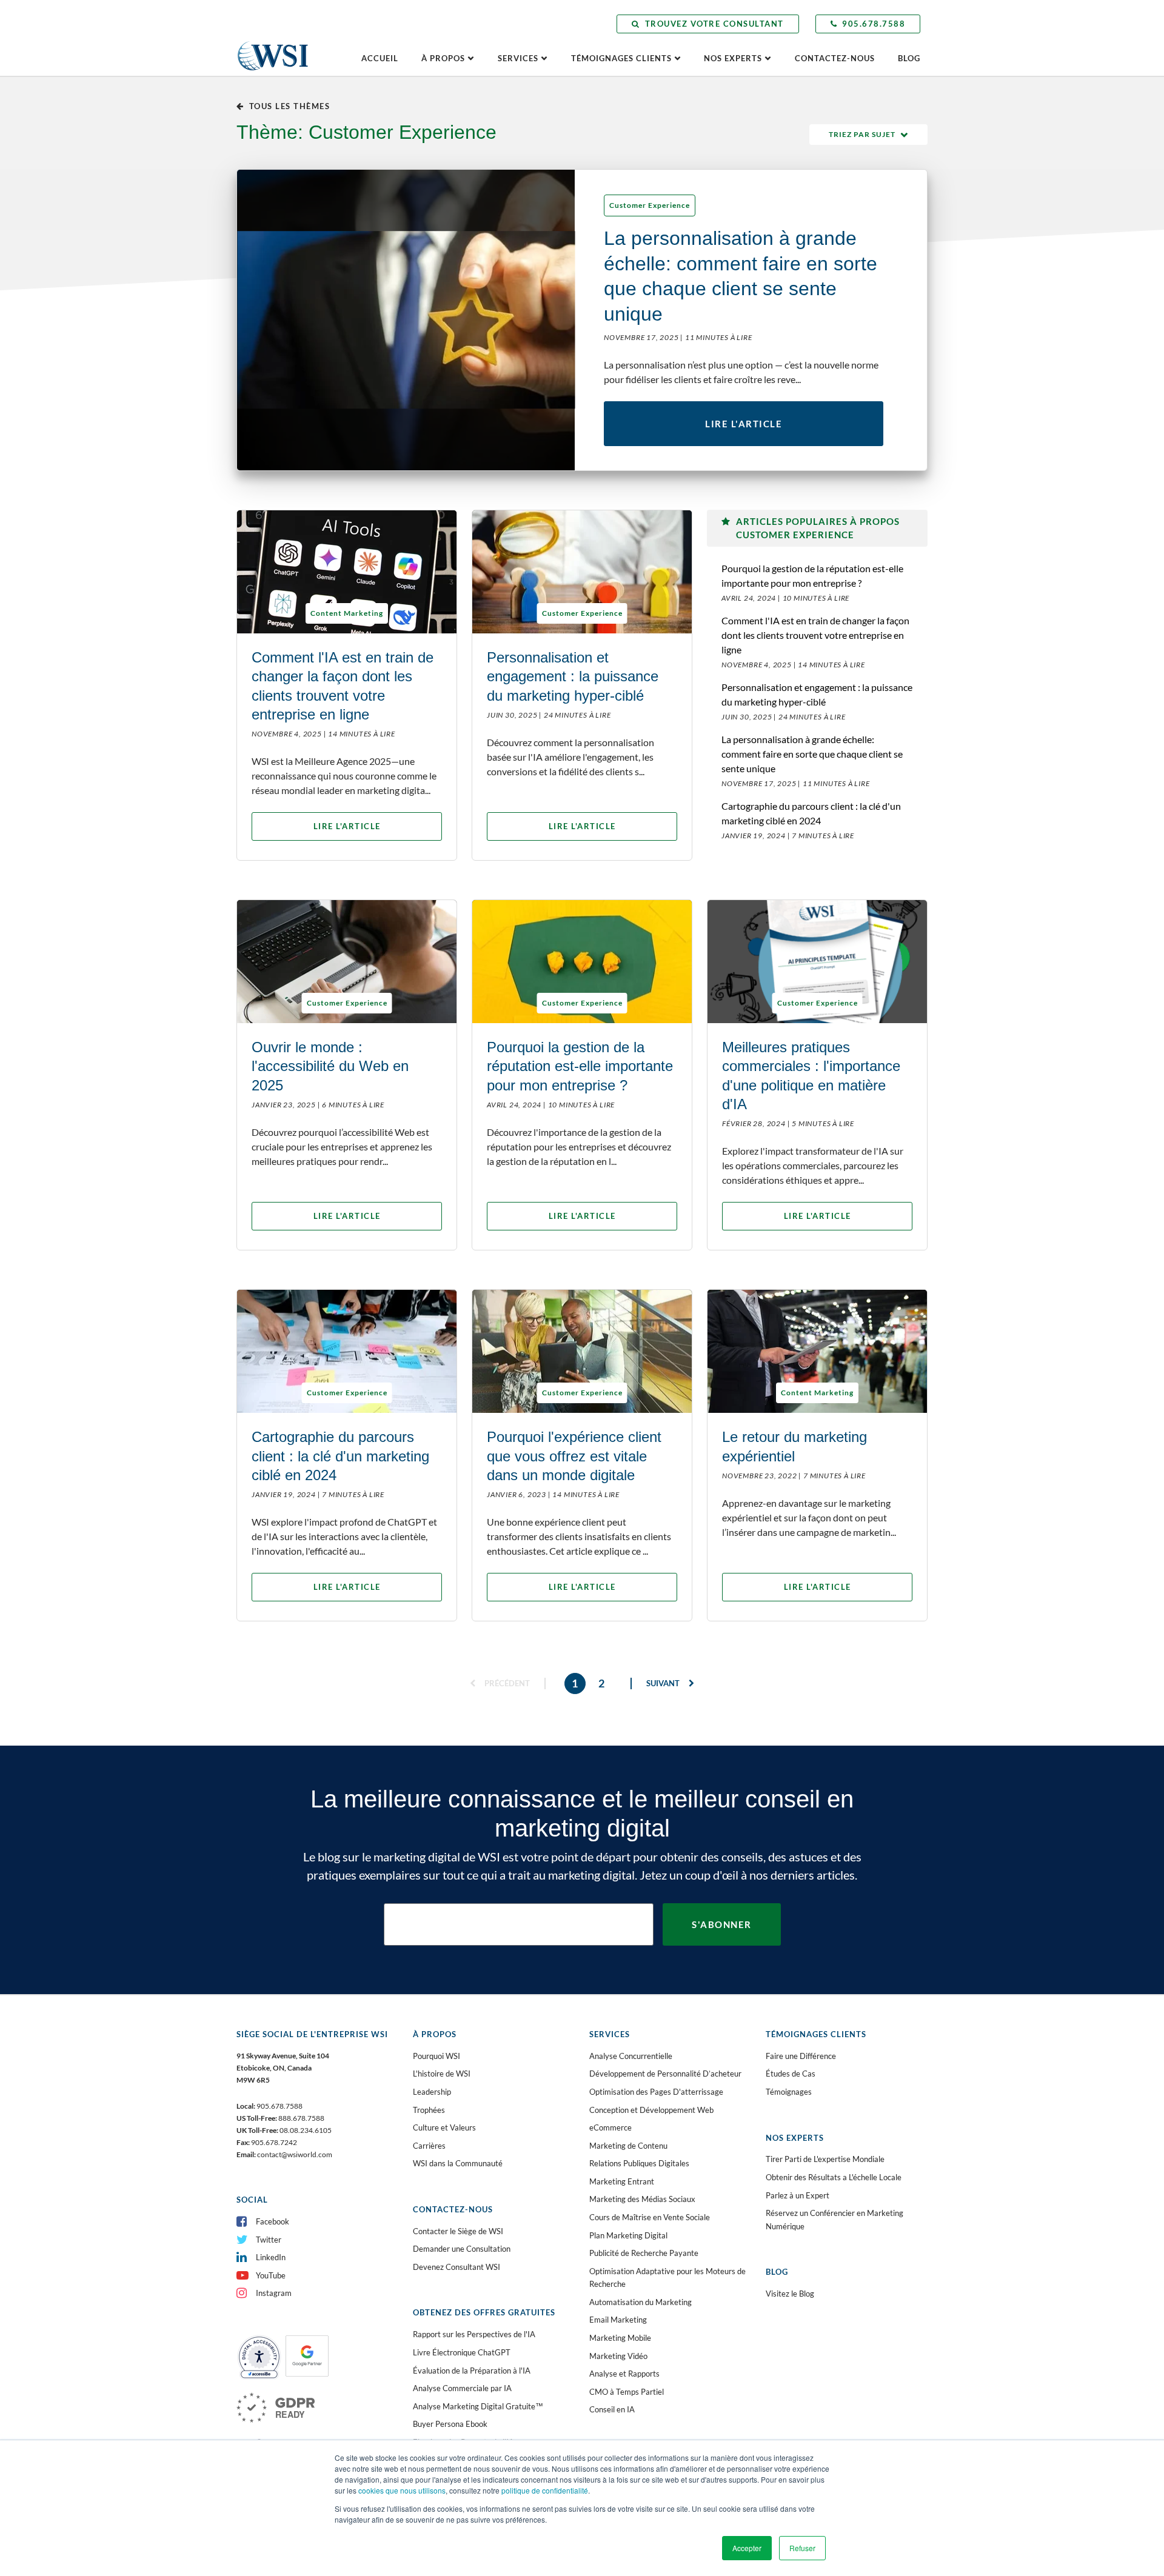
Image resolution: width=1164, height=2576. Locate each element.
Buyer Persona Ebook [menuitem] (450, 2424)
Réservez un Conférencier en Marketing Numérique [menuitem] (835, 2220)
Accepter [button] (747, 2548)
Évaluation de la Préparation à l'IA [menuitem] (472, 2371)
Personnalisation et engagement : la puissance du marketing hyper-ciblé (817, 694)
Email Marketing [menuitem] (618, 2320)
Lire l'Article (744, 424)
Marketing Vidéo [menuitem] (618, 2356)
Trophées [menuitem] (429, 2110)
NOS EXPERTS (733, 58)
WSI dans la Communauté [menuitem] (458, 2163)
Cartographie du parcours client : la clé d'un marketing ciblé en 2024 (811, 813)
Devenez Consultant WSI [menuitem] (457, 2267)
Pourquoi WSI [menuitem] (436, 2056)
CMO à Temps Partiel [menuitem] (627, 2392)
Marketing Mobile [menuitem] (620, 2338)
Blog (909, 58)
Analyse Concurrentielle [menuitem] (631, 2056)
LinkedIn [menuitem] (271, 2257)
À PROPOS (443, 58)
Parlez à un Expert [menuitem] (798, 2195)
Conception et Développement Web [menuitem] (651, 2110)
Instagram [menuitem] (274, 2293)
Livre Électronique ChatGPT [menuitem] (462, 2352)
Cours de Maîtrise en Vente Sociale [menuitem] (650, 2217)
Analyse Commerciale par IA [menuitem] (462, 2388)
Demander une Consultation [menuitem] (462, 2249)
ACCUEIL (380, 58)
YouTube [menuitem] (271, 2275)
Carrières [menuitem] (429, 2146)
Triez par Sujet (862, 134)
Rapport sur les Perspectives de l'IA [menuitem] (474, 2334)
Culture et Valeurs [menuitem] (444, 2127)
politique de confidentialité (545, 2490)
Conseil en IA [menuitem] (612, 2409)
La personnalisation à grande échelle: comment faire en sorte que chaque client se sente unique (812, 754)
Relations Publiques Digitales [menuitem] (639, 2163)
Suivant (664, 1683)
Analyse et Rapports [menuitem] (624, 2374)
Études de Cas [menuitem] (791, 2074)
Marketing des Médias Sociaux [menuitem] (642, 2199)
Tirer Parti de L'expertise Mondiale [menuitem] (825, 2159)
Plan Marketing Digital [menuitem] (628, 2235)
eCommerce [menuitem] (610, 2127)
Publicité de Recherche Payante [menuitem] (644, 2253)
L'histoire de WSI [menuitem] (442, 2074)
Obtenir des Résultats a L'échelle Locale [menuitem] (834, 2177)
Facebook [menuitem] (273, 2221)
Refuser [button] (802, 2548)
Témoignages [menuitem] (789, 2092)
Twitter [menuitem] (269, 2240)
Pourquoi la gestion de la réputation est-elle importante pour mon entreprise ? (812, 576)
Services (518, 58)
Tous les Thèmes (289, 106)
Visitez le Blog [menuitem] (790, 2294)
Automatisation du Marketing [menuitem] (641, 2302)
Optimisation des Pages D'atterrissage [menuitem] (656, 2092)
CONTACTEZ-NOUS (835, 58)
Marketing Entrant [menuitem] (622, 2181)
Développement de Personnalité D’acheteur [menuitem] (665, 2074)
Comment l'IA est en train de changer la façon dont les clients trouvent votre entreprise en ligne (815, 635)
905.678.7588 (874, 24)
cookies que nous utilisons (402, 2490)
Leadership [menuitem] (432, 2092)
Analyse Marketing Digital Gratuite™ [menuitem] (478, 2406)
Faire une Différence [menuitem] (801, 2056)
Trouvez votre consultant (714, 24)
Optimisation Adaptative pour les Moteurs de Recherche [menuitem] (667, 2278)
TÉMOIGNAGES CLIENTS (621, 58)
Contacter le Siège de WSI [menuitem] (458, 2231)
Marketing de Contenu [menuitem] (628, 2146)
